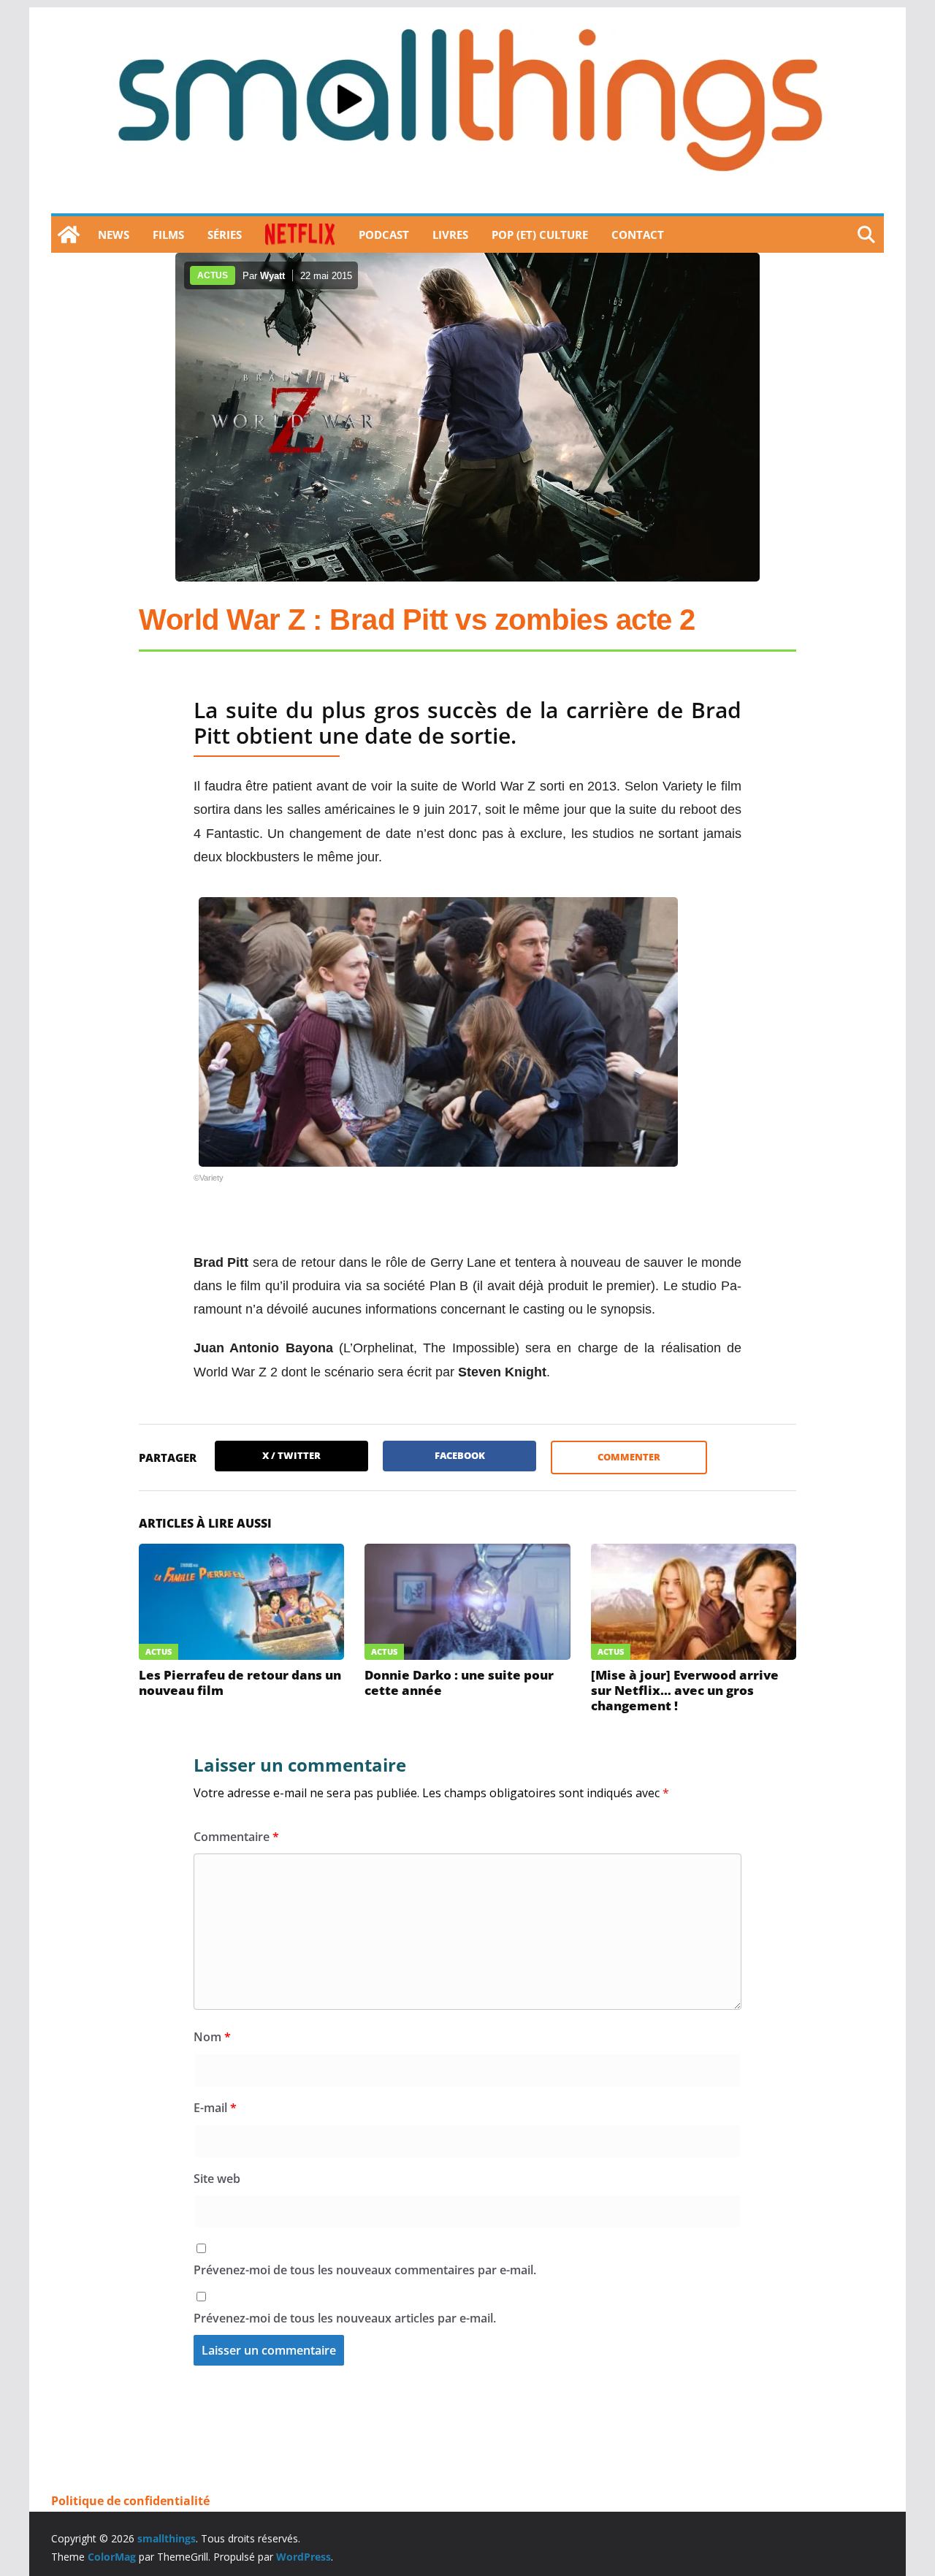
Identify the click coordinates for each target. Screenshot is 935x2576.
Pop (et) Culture (540, 235)
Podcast (384, 235)
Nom (212, 2037)
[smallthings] (69, 235)
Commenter (629, 1457)
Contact (638, 235)
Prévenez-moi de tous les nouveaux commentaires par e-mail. (365, 2270)
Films (168, 235)
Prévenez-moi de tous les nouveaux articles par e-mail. (345, 2318)
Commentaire (236, 1837)
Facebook (460, 1455)
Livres (450, 235)
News (114, 235)
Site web (217, 2179)
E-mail (215, 2108)
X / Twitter (291, 1455)
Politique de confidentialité (130, 2501)
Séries (225, 235)
